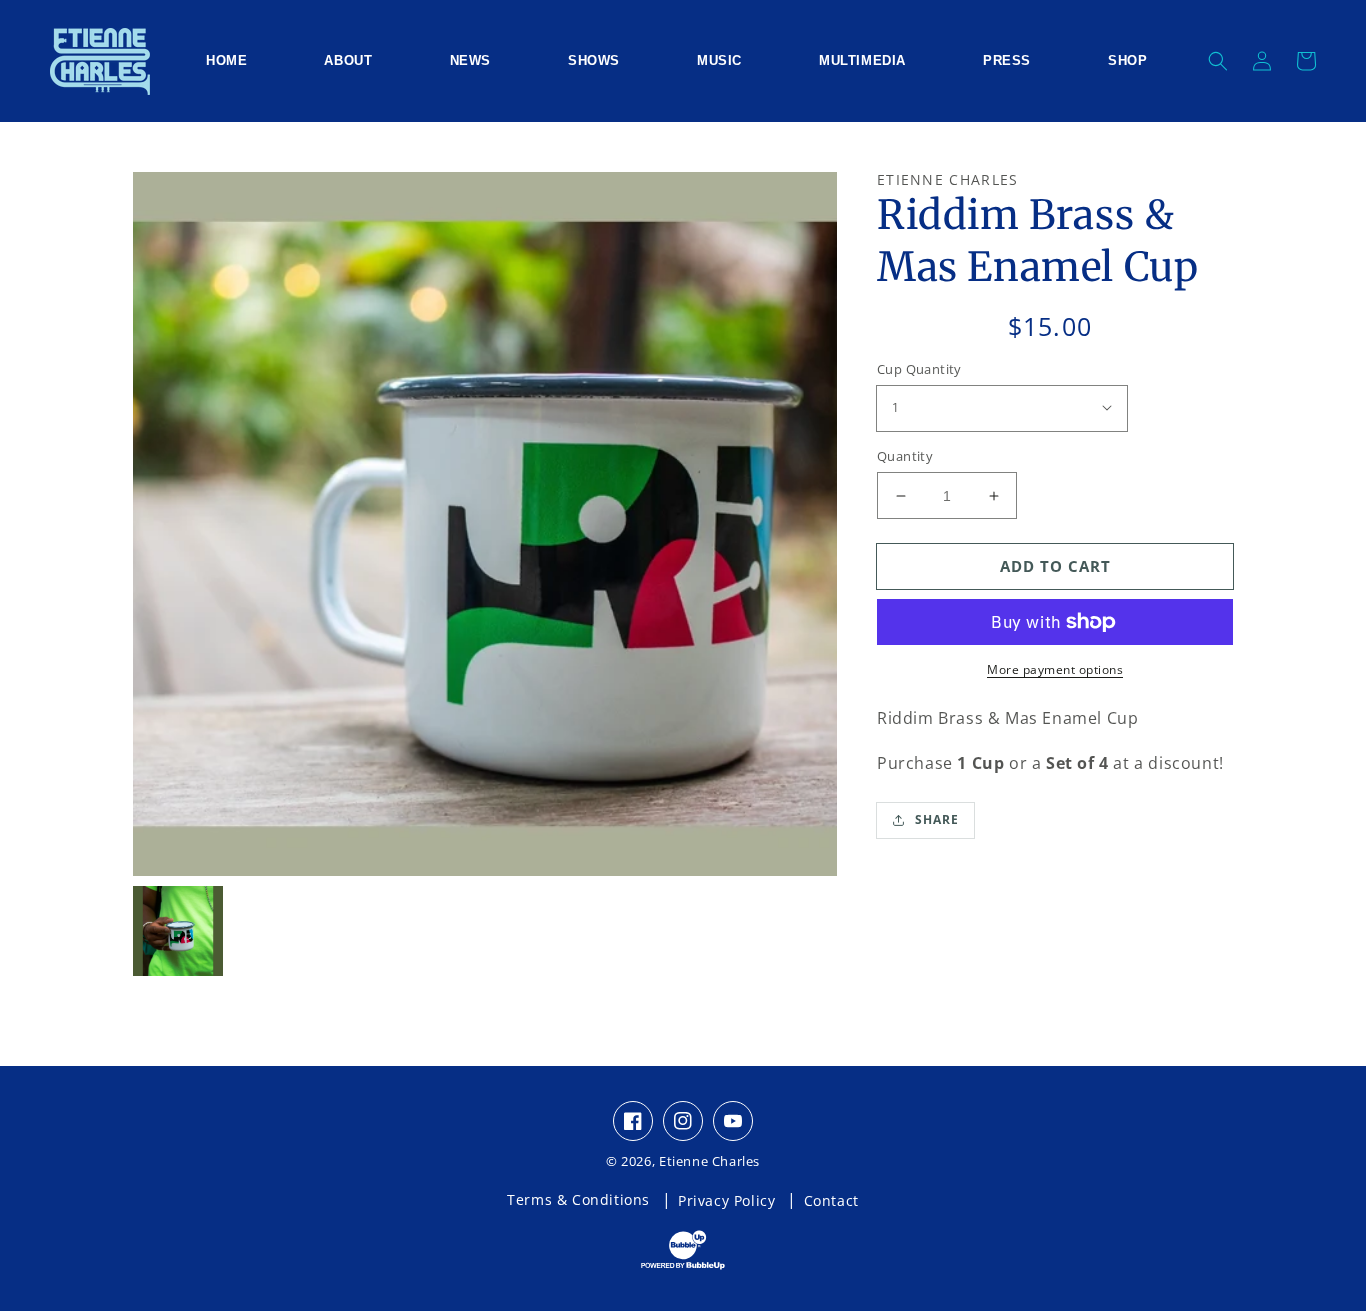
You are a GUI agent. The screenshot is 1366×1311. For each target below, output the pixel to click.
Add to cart (1055, 566)
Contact (831, 1200)
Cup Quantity (919, 369)
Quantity (905, 456)
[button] (1218, 61)
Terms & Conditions (578, 1199)
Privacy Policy (726, 1200)
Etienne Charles (709, 1161)
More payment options (1055, 669)
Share (937, 819)
